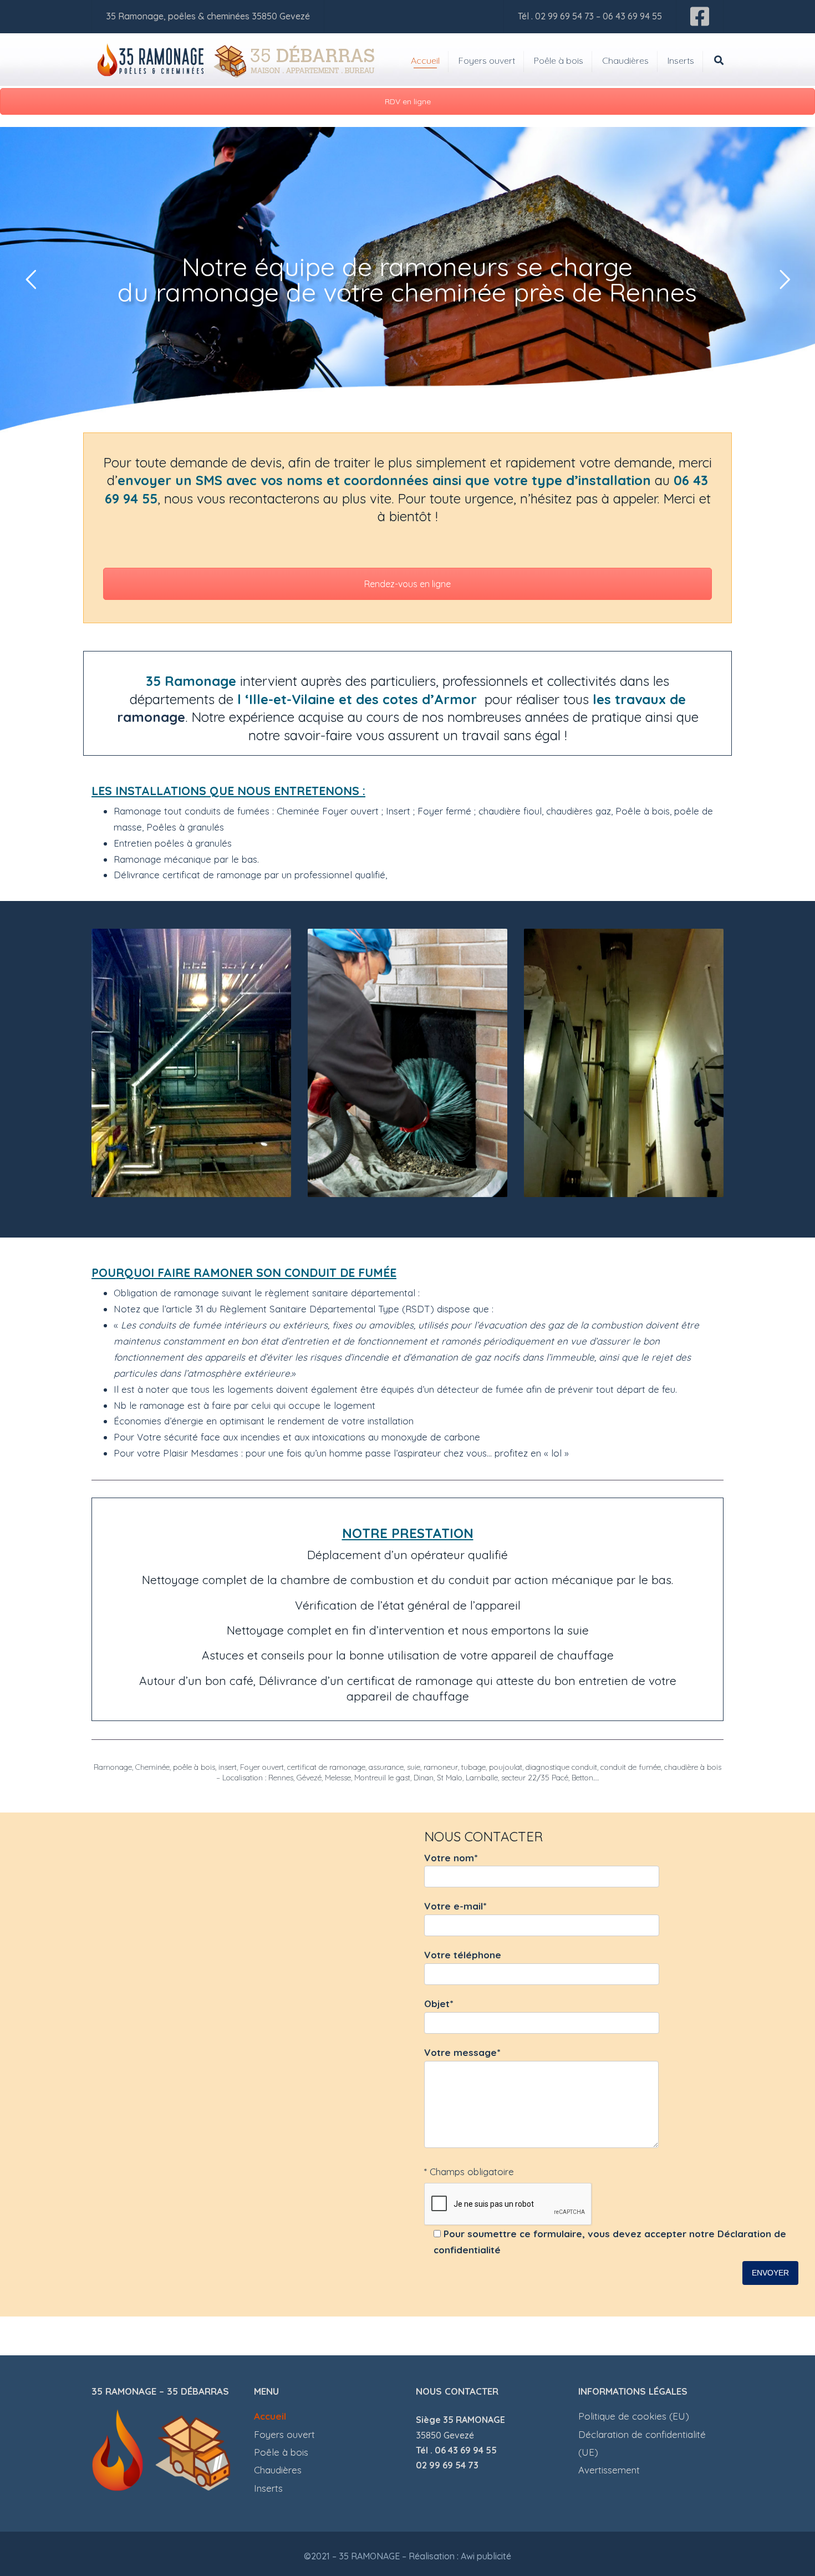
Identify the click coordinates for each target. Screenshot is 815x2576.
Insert (398, 811)
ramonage (151, 717)
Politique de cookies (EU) (634, 2416)
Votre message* (462, 2052)
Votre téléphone (463, 1955)
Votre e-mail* (455, 1906)
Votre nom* (451, 1858)
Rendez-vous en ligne (407, 584)
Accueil (425, 60)
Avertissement (609, 2470)
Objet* (439, 2004)
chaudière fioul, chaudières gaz (545, 811)
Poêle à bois (559, 60)
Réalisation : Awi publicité (460, 2556)
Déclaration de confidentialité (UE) (642, 2443)
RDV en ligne (408, 101)
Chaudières (625, 60)
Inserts (681, 60)
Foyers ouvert (487, 60)
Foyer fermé (444, 811)
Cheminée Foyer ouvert (329, 811)
